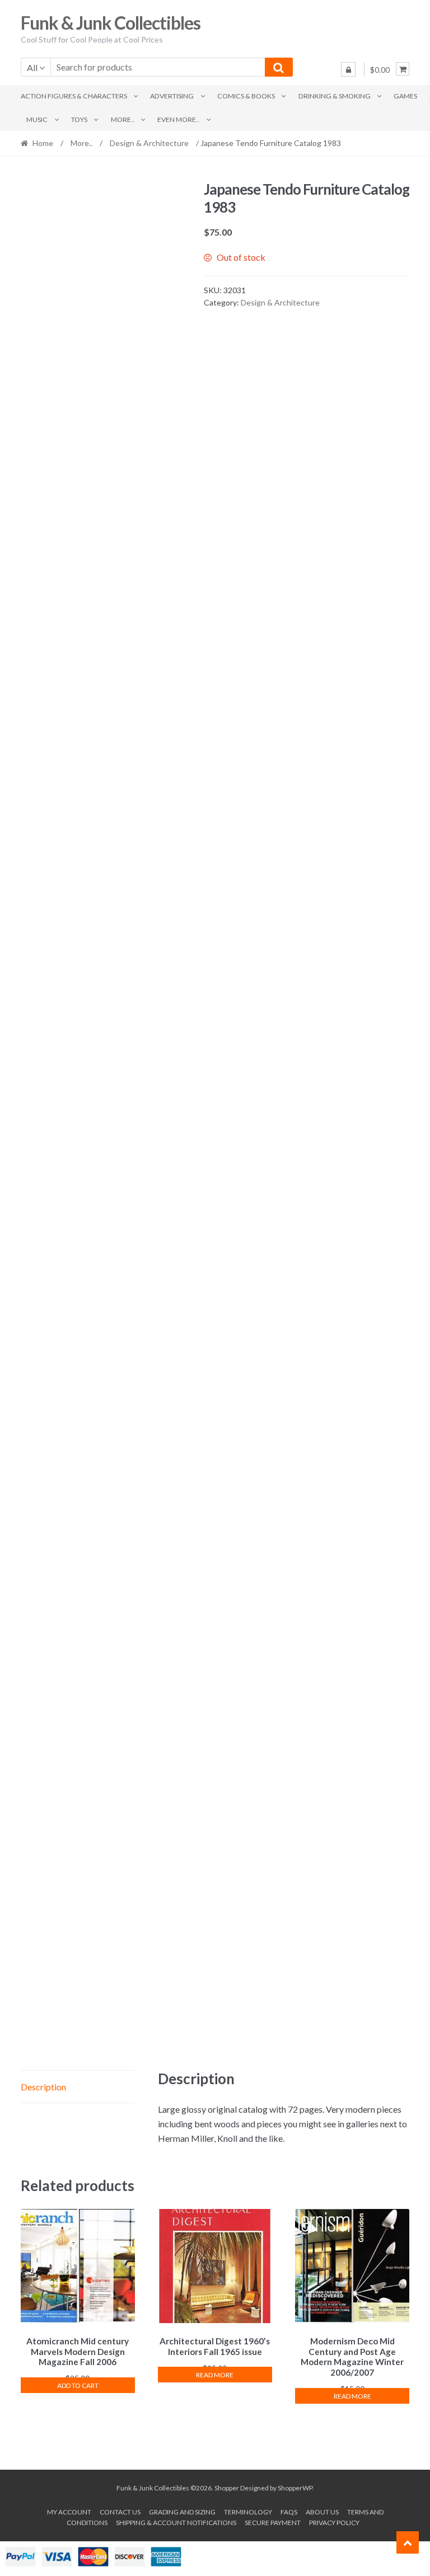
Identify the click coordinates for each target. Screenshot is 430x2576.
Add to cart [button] (78, 2385)
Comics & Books (246, 96)
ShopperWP (295, 2488)
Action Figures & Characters (74, 96)
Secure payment (273, 2523)
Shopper (227, 2488)
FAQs (289, 2512)
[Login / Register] (348, 69)
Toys (79, 119)
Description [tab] (43, 2087)
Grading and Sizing (182, 2512)
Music (37, 119)
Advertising (172, 96)
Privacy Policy (334, 2523)
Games (405, 96)
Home (43, 143)
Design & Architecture (149, 143)
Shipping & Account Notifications (176, 2523)
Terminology (248, 2512)
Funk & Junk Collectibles (111, 23)
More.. (123, 119)
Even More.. (178, 119)
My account (69, 2512)
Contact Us (120, 2512)
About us (322, 2512)
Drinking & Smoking (335, 96)
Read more (215, 2375)
